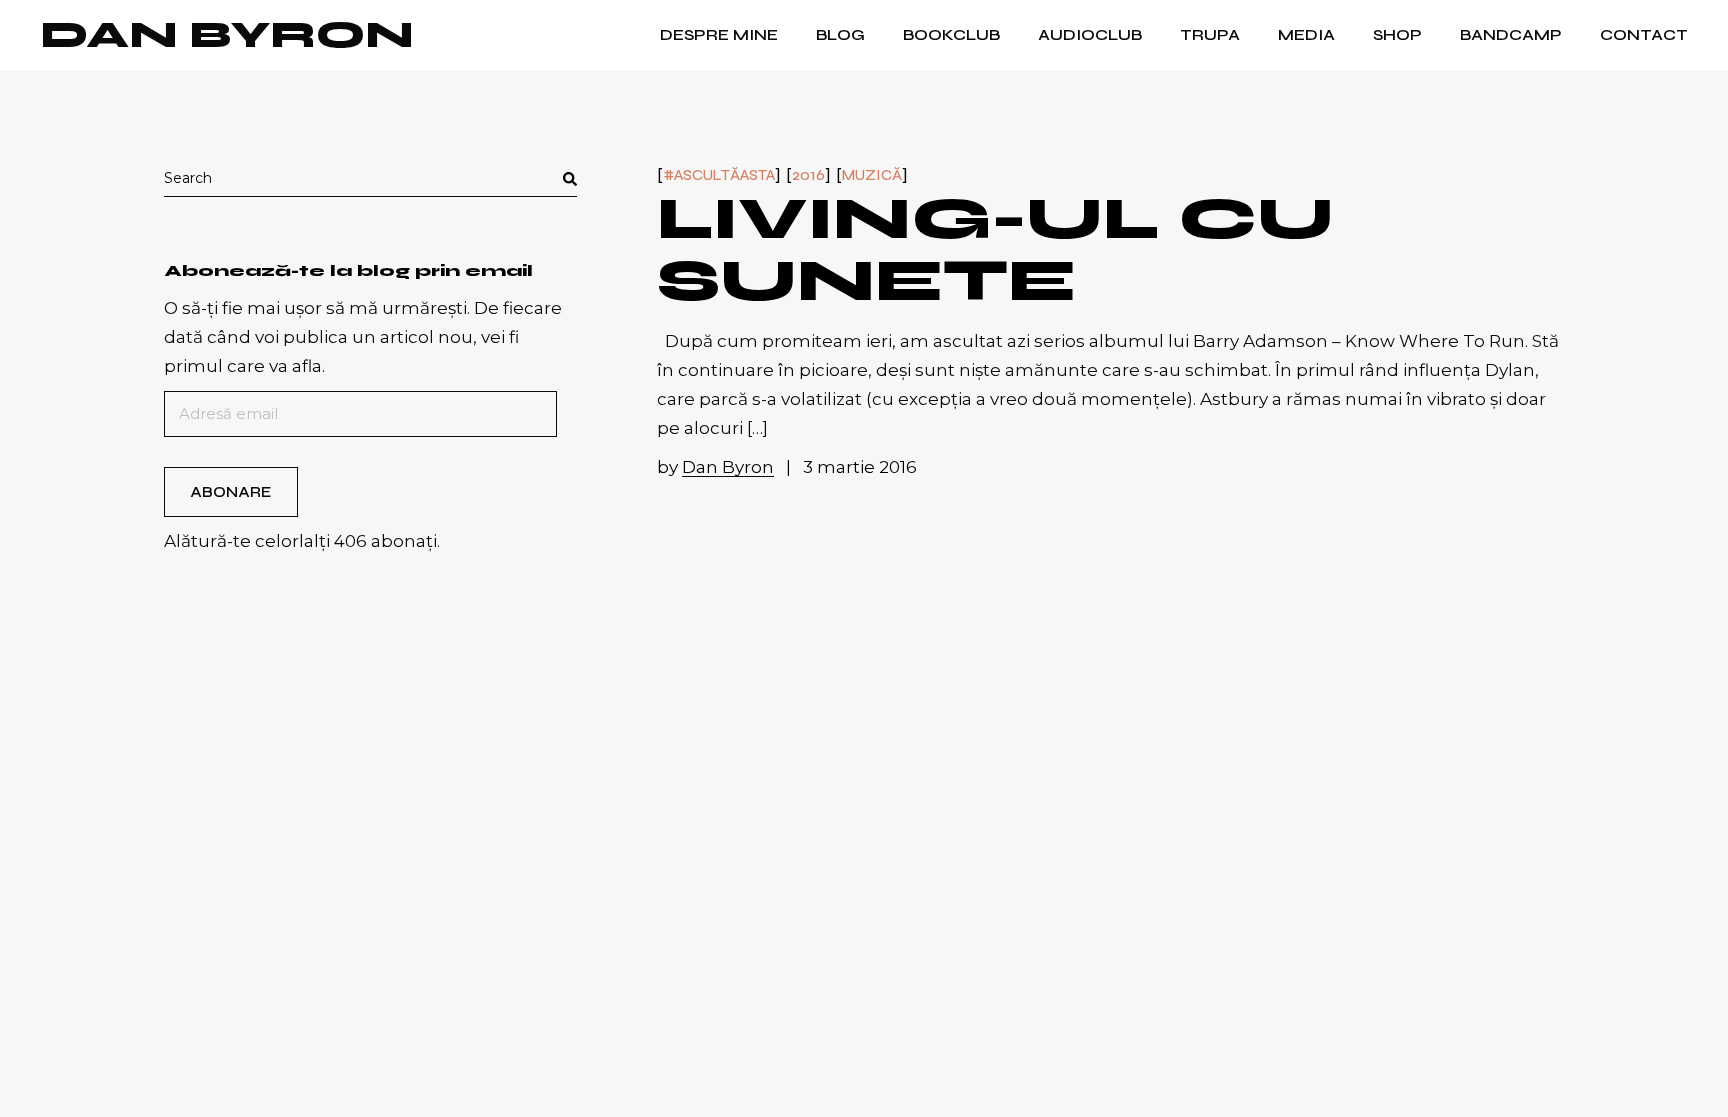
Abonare (230, 492)
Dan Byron (227, 35)
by (715, 467)
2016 (808, 175)
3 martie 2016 (860, 467)
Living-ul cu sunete (995, 249)
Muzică (872, 175)
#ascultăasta (719, 175)
